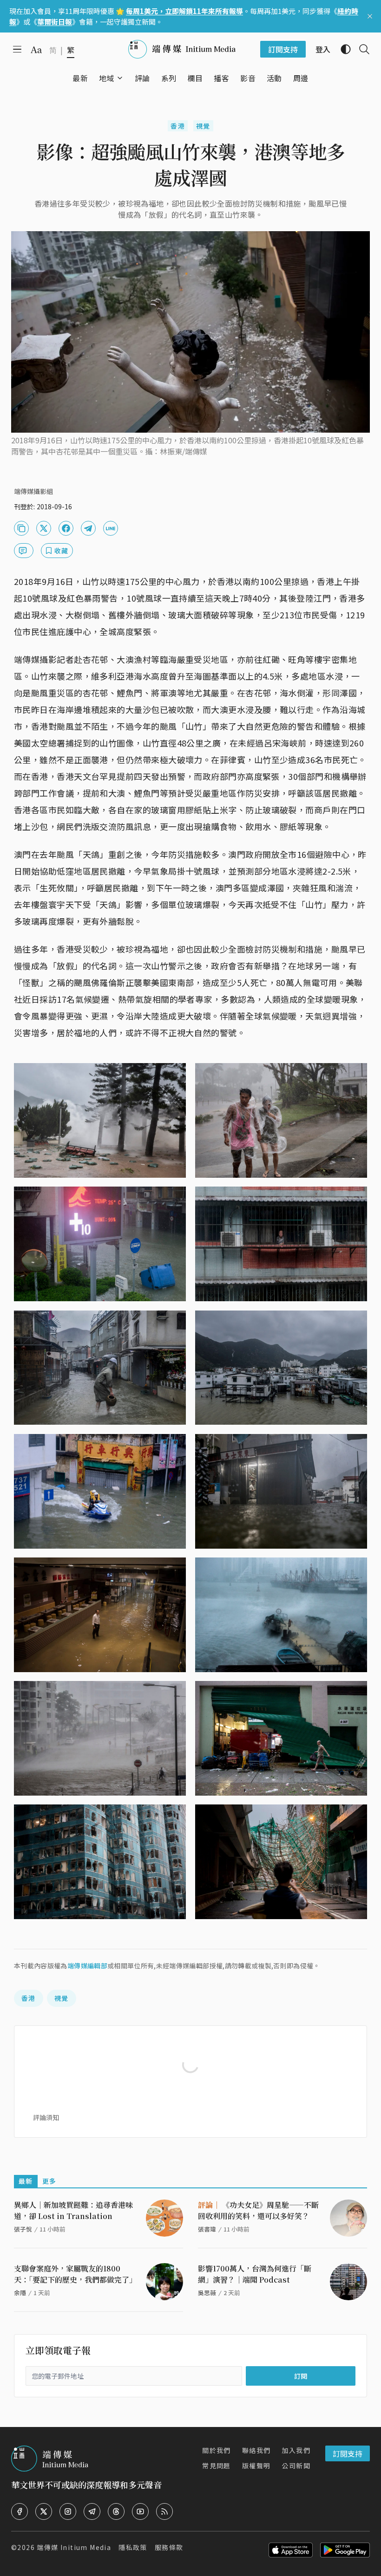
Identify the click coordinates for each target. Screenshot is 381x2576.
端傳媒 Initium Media (74, 2547)
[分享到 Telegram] (88, 528)
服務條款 (169, 2547)
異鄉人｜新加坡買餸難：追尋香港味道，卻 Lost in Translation (73, 2210)
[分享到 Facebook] (66, 528)
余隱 (20, 2293)
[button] (107, 78)
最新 (26, 2181)
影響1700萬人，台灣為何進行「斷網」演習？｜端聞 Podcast (255, 2274)
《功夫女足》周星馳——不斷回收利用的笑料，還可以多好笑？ (258, 2210)
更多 (49, 2181)
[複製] (21, 528)
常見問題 (217, 2466)
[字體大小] (36, 50)
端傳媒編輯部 (87, 1966)
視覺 (203, 126)
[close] (370, 16)
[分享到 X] (44, 528)
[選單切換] (120, 78)
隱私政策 (133, 2547)
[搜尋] (361, 49)
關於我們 (217, 2450)
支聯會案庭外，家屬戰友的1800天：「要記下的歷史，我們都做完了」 (75, 2274)
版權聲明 (256, 2466)
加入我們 (296, 2450)
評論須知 (46, 2117)
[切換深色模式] (342, 49)
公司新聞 (296, 2466)
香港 (178, 126)
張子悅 (23, 2229)
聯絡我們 (256, 2450)
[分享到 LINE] (111, 528)
